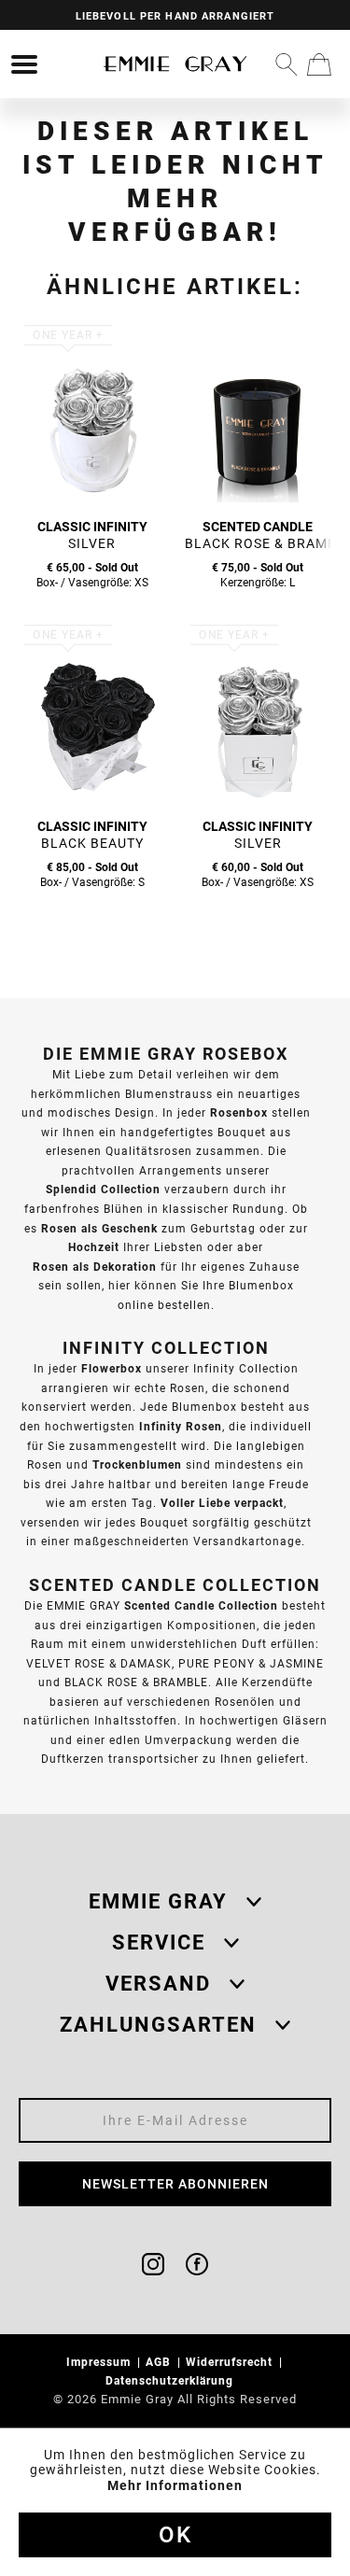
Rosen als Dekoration (95, 1267)
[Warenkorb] (319, 64)
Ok (175, 2535)
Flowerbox (112, 1368)
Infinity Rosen (181, 1426)
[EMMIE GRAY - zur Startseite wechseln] (175, 64)
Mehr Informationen (175, 2485)
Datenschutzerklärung (171, 2380)
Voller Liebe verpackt (222, 1503)
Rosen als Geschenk (99, 1228)
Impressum (100, 2362)
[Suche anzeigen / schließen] (287, 64)
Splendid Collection (103, 1189)
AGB (160, 2362)
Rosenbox (239, 1112)
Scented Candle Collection (201, 1605)
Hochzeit (94, 1247)
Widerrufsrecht (231, 2362)
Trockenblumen (137, 1464)
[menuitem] (24, 64)
